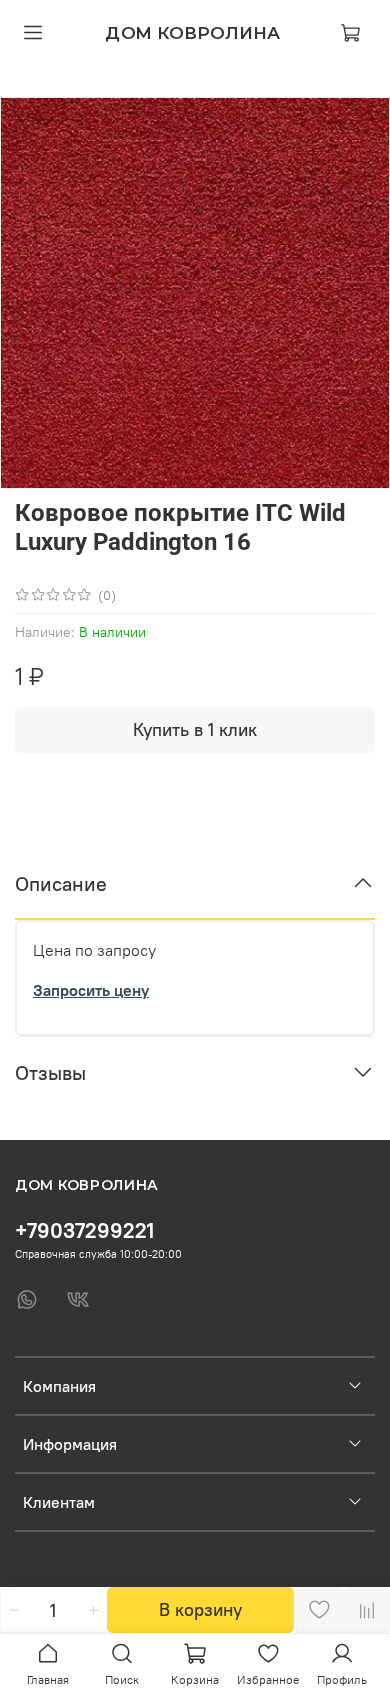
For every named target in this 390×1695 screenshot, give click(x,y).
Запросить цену (91, 990)
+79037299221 (84, 1230)
